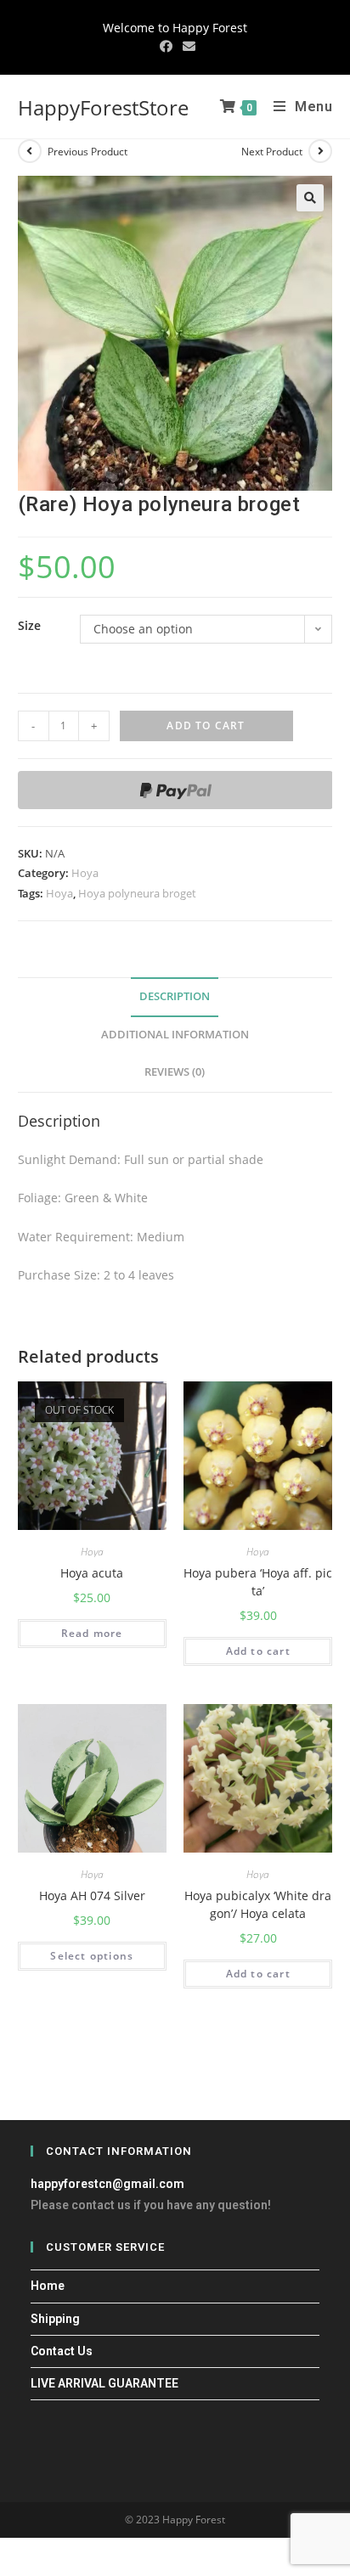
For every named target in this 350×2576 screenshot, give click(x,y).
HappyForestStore (103, 107)
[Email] (186, 46)
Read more (92, 1633)
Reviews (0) (175, 1072)
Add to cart (206, 726)
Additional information (175, 1035)
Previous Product (87, 152)
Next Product (272, 152)
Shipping (55, 2319)
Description (175, 996)
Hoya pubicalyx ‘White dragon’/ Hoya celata (258, 1904)
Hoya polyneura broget (137, 893)
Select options (92, 1956)
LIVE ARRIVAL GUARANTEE (104, 2383)
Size (29, 625)
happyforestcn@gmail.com (107, 2184)
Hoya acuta (92, 1573)
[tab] (175, 997)
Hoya (85, 873)
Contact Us (62, 2351)
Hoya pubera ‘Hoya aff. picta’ (258, 1582)
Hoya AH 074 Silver (92, 1895)
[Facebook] (166, 46)
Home (48, 2286)
